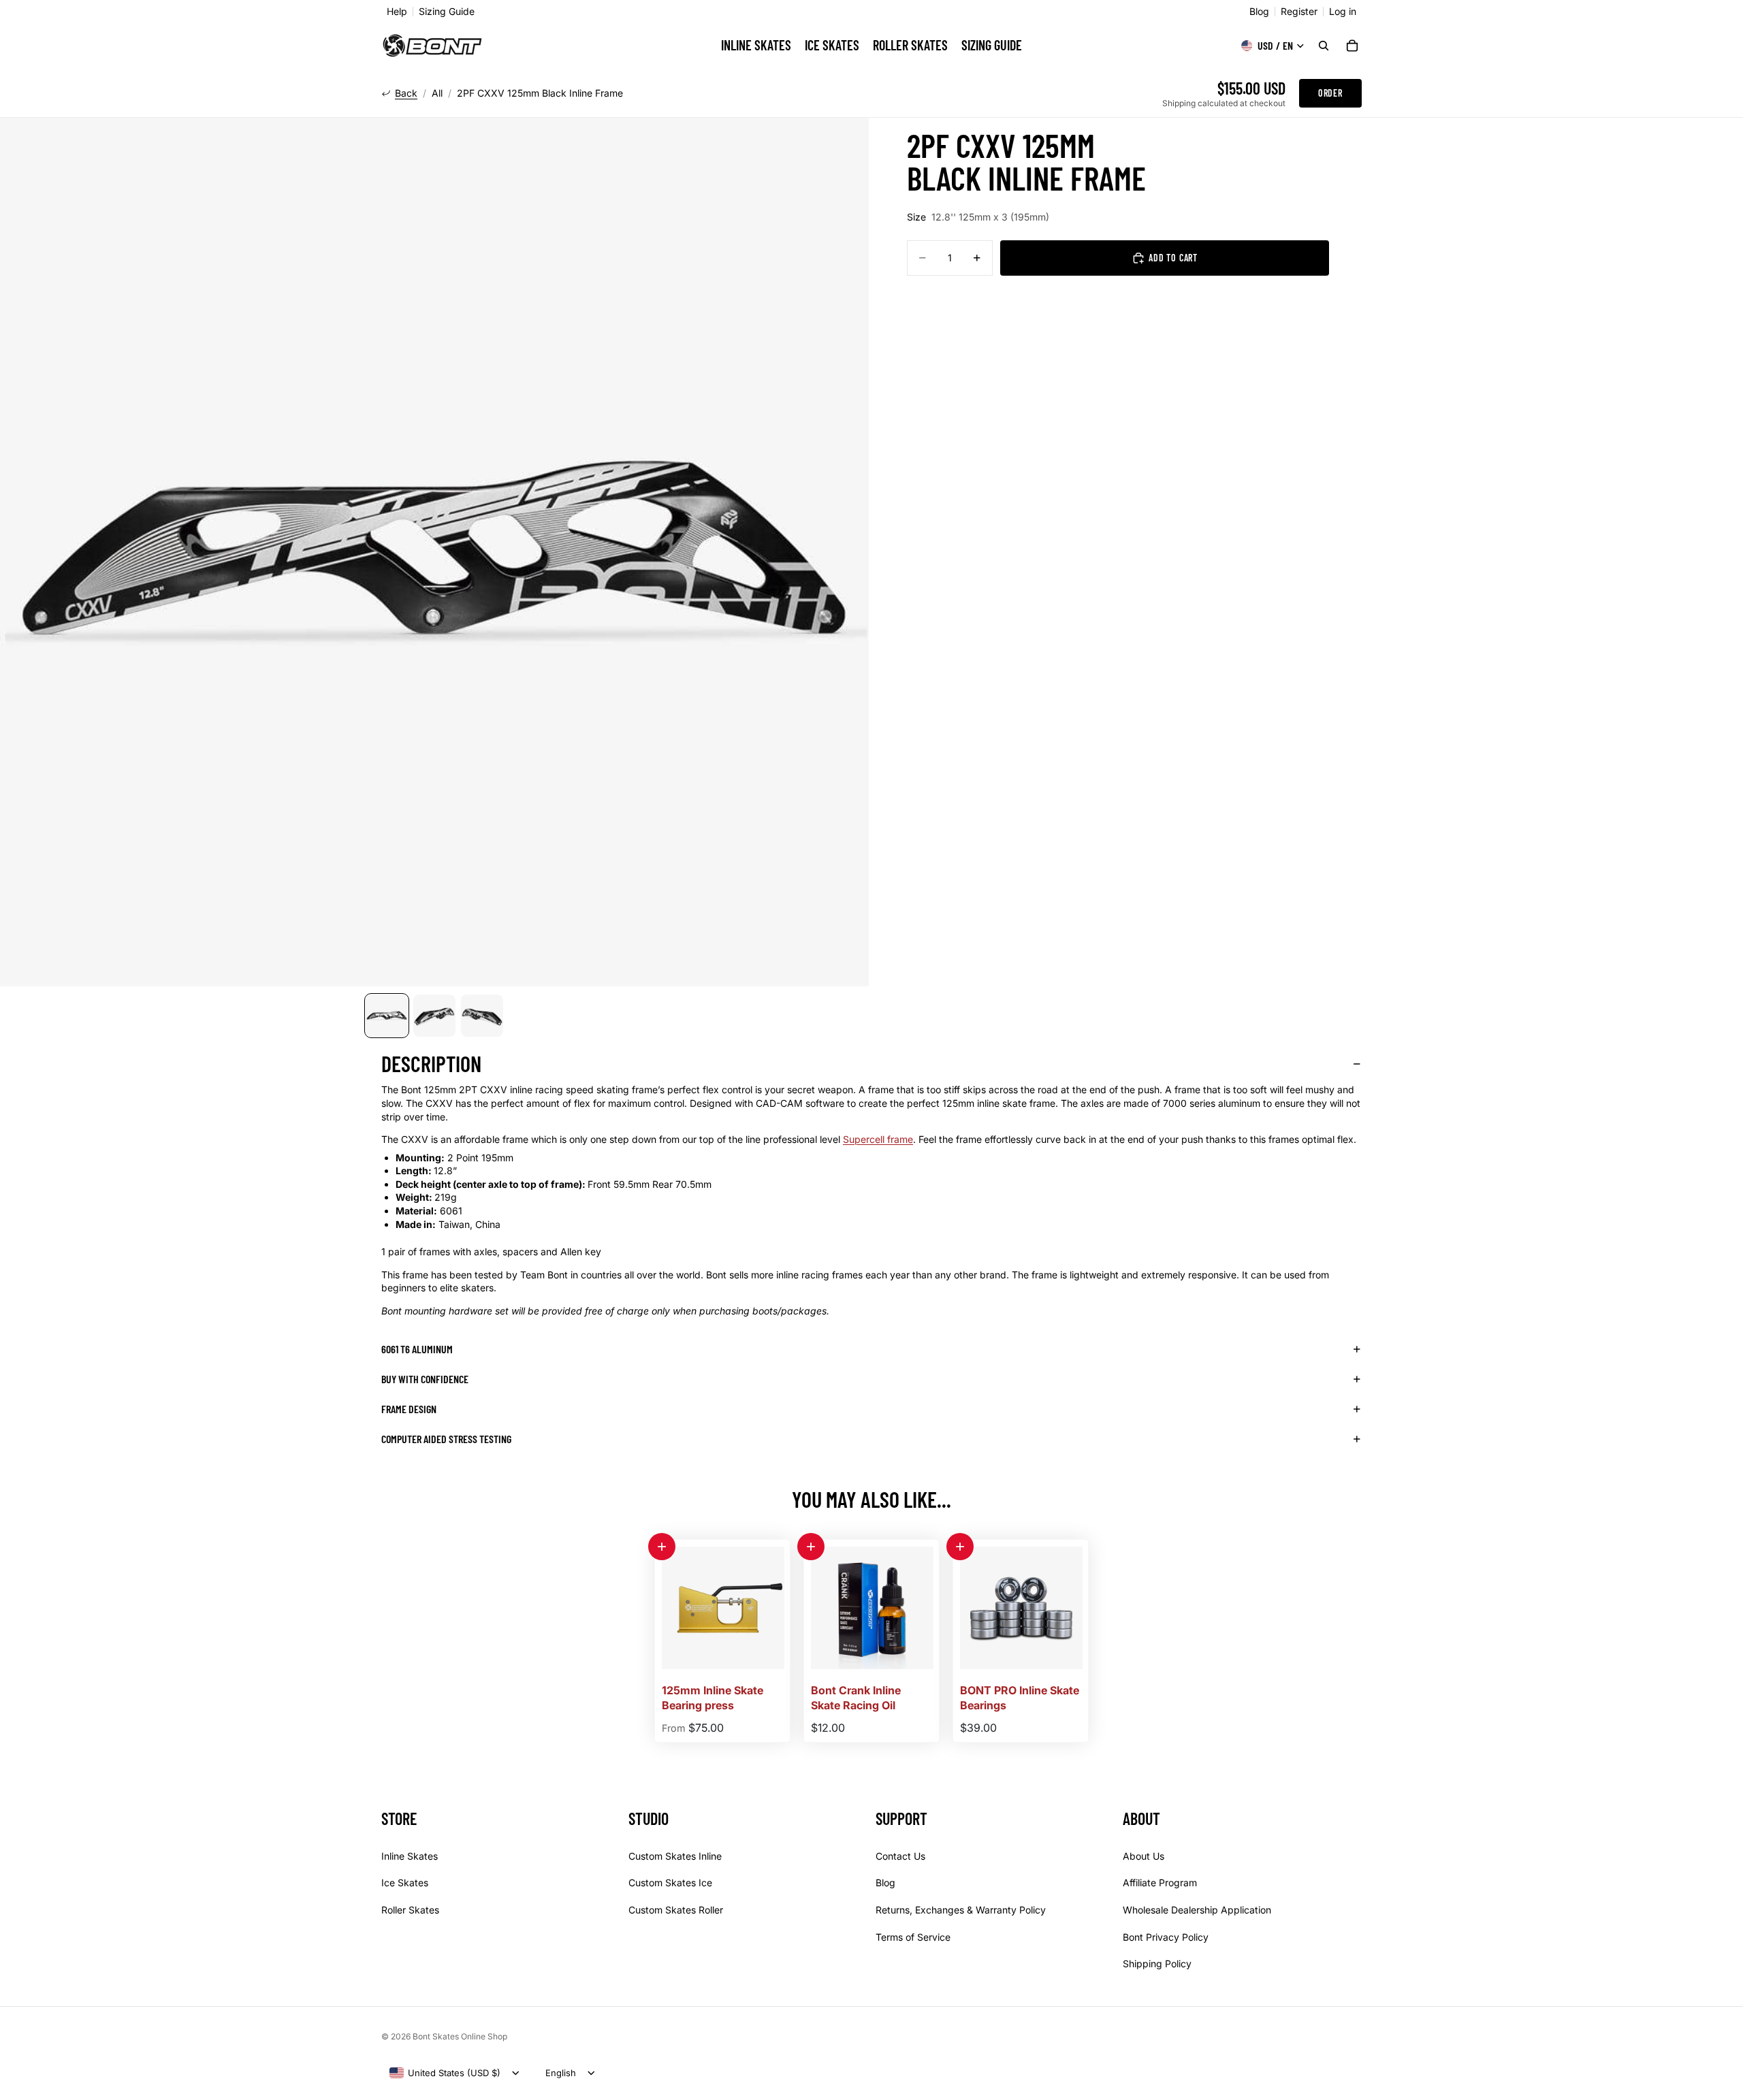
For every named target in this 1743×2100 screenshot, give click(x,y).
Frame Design (409, 1409)
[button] (662, 1547)
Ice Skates (405, 1883)
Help (397, 12)
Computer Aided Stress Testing (446, 1439)
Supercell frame (878, 1139)
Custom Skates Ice (670, 1883)
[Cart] (1352, 46)
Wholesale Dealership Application (1197, 1910)
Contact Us (900, 1856)
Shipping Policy (1157, 1964)
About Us (1144, 1856)
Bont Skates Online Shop (460, 2036)
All (437, 93)
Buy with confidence (425, 1379)
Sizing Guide (447, 12)
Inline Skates (410, 1856)
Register (1299, 12)
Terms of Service (913, 1937)
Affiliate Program (1160, 1883)
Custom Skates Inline (675, 1856)
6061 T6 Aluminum (417, 1349)
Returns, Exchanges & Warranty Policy (961, 1910)
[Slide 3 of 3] (482, 1016)
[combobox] (445, 2073)
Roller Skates (410, 1910)
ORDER (1330, 93)
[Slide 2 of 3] (434, 1016)
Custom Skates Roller (676, 1910)
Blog (1259, 12)
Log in (1343, 12)
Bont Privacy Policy (1166, 1937)
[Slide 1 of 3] (387, 1016)
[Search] (1324, 46)
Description (431, 1063)
